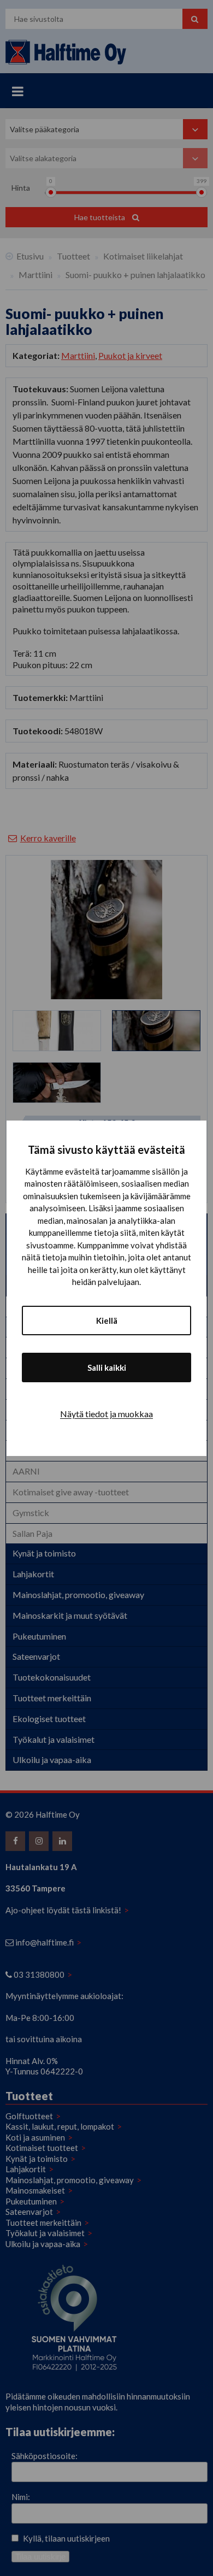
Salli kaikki (107, 1367)
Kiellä (107, 1321)
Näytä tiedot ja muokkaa (106, 1414)
